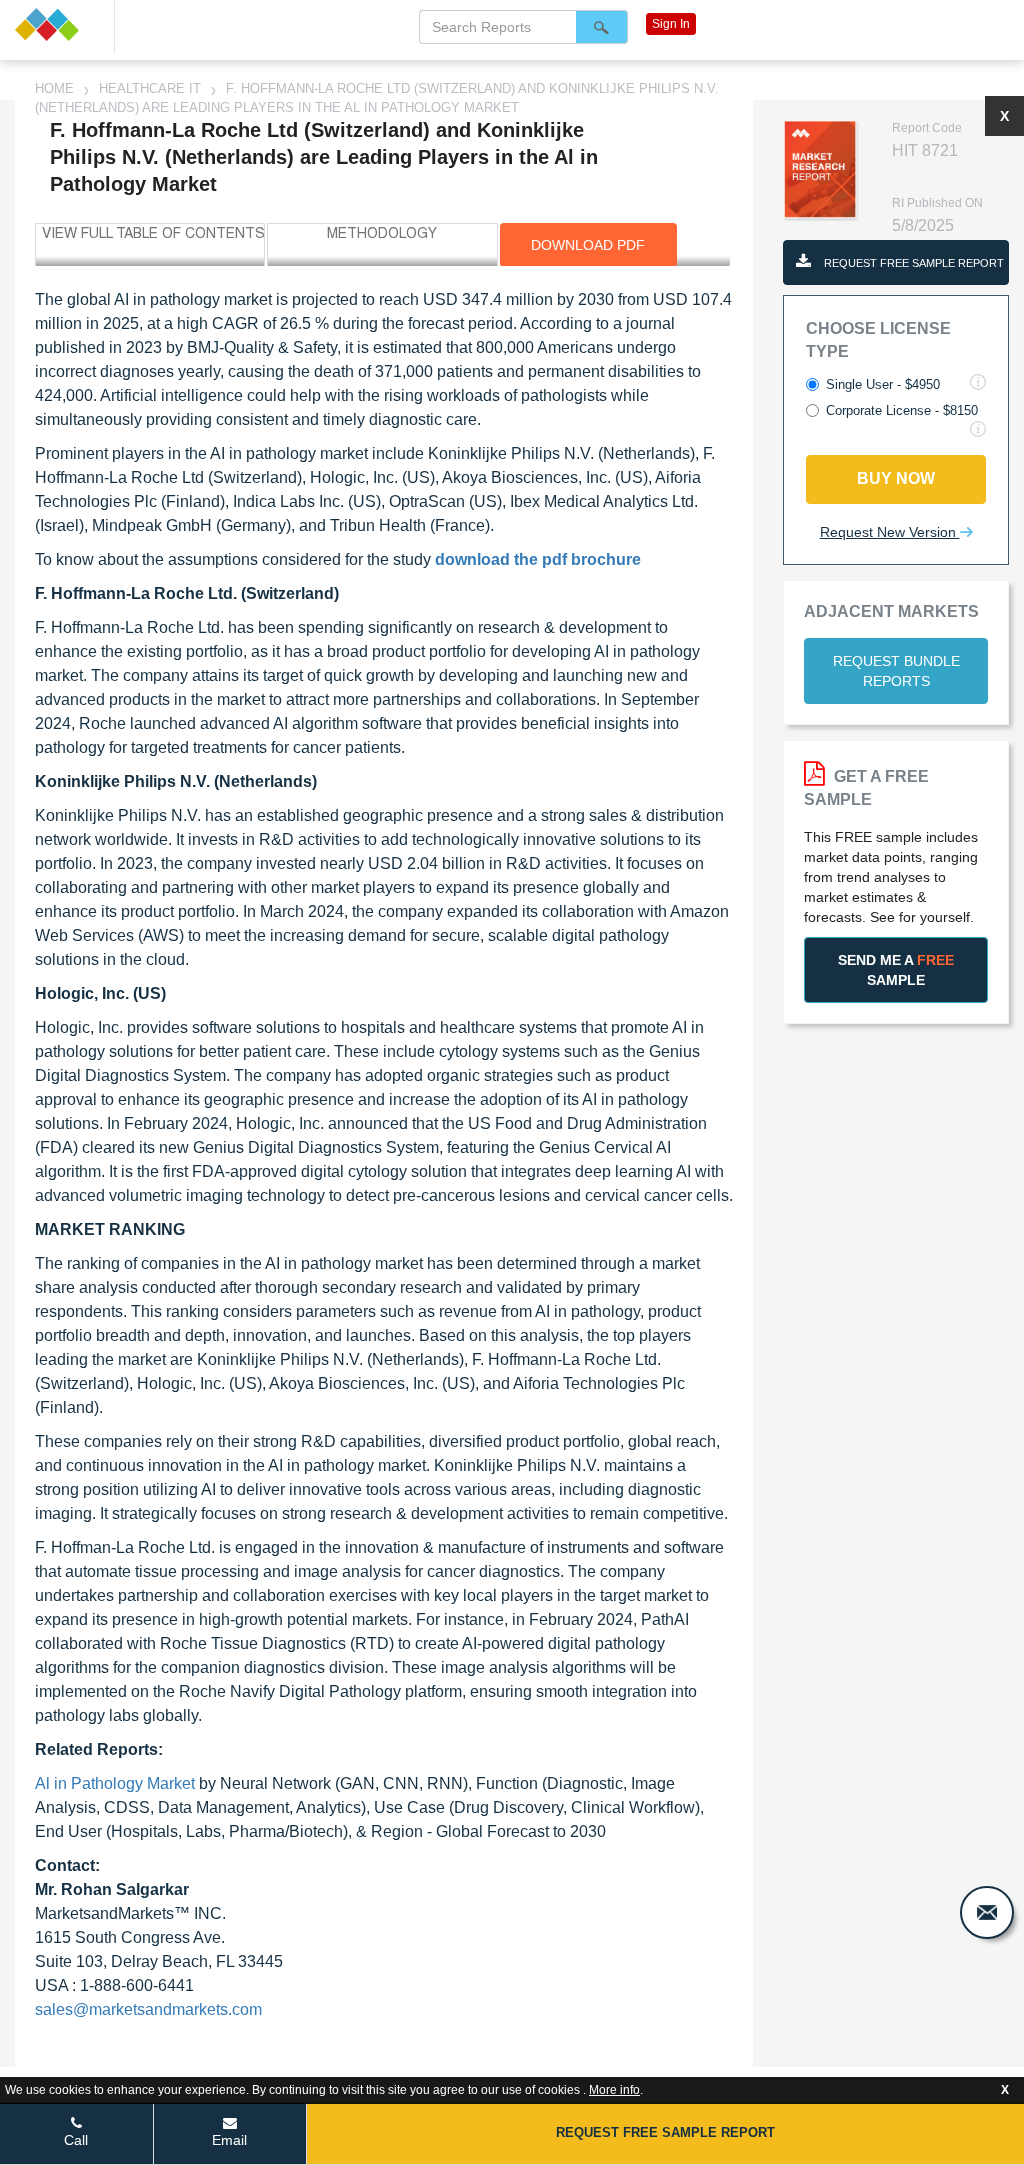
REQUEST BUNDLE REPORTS (896, 671)
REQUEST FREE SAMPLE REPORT (912, 263)
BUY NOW (896, 478)
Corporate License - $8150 (902, 410)
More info (614, 2090)
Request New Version (890, 532)
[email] (987, 1912)
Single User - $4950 (883, 384)
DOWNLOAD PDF (588, 245)
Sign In (671, 24)
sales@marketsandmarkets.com (148, 2009)
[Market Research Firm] (57, 24)
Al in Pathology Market (115, 1783)
